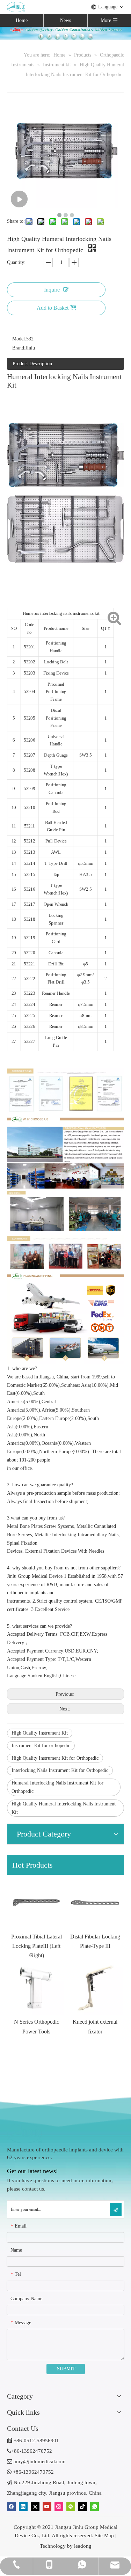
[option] (36, 1913)
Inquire (52, 290)
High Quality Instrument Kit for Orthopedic (55, 1758)
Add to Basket (53, 308)
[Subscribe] (116, 2209)
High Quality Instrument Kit (40, 1733)
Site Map (104, 2535)
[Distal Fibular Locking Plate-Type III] (36, 1902)
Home (22, 20)
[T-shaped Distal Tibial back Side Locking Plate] (95, 1902)
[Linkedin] (23, 2506)
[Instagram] (59, 2506)
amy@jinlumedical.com (36, 2461)
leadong (83, 2546)
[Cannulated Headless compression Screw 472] (95, 1988)
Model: (19, 339)
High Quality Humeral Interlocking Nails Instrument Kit (64, 1808)
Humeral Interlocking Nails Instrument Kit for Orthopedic (57, 1787)
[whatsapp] (94, 2506)
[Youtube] (47, 2506)
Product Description (32, 364)
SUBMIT (66, 2369)
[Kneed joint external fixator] (36, 1988)
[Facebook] (11, 2506)
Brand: (19, 348)
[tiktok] (83, 2506)
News (65, 20)
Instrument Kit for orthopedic (41, 1746)
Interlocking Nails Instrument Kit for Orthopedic (60, 1770)
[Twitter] (35, 2506)
